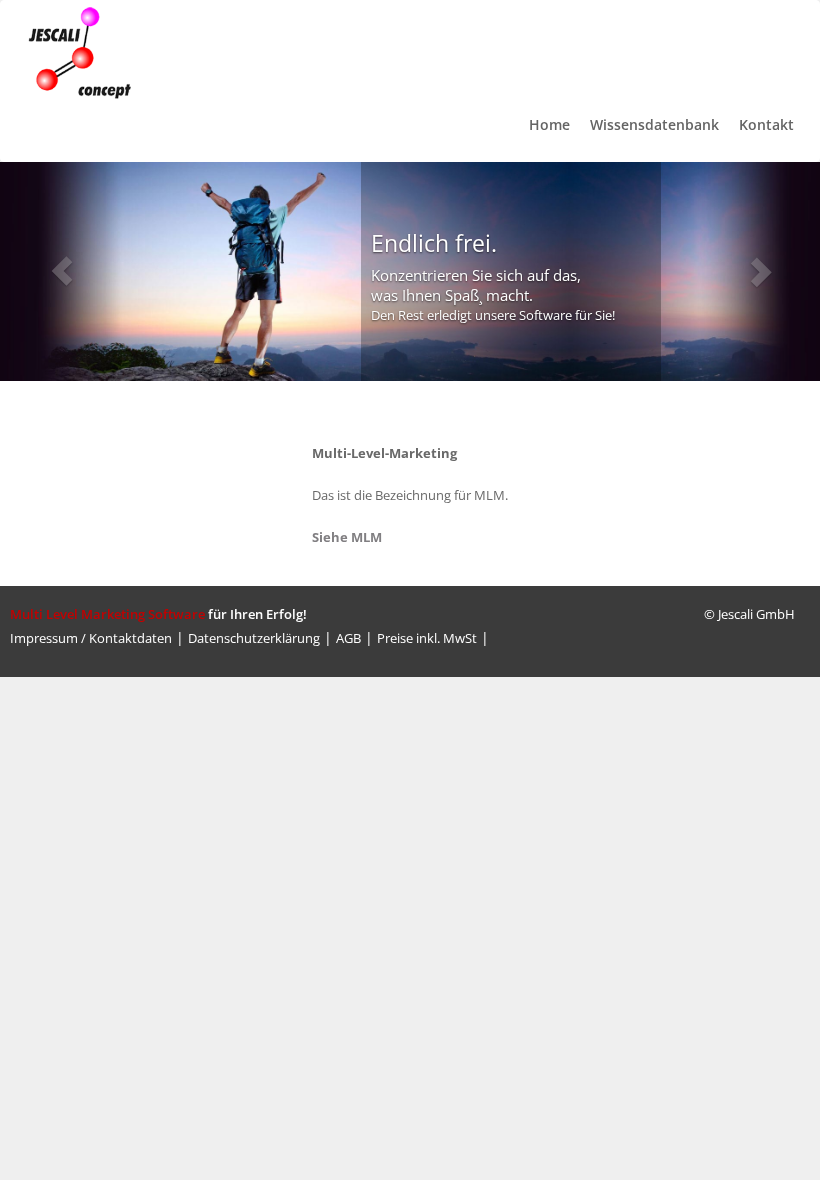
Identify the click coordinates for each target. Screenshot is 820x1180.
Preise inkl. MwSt (427, 638)
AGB (348, 638)
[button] (61, 271)
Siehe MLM (347, 537)
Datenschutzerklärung (254, 638)
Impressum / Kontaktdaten (91, 638)
